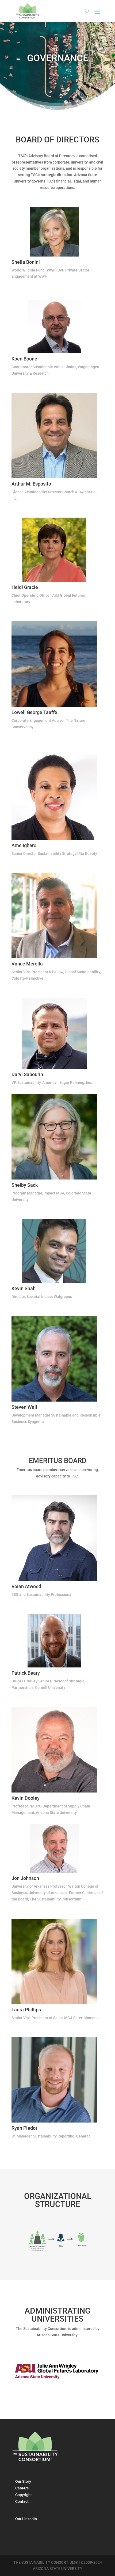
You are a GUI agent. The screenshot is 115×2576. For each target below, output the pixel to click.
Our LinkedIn (26, 2519)
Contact (22, 2501)
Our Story (23, 2481)
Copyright (24, 2495)
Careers (22, 2488)
